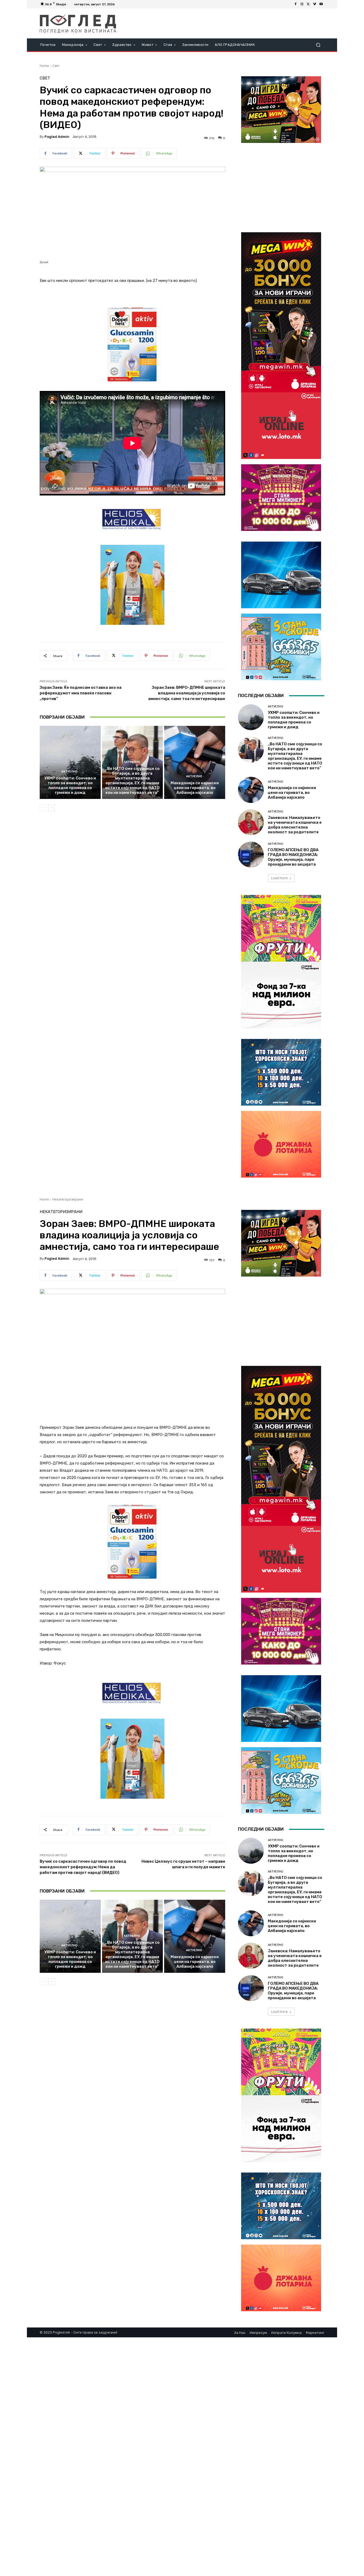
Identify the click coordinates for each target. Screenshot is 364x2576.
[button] (318, 45)
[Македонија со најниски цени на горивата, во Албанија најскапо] (195, 762)
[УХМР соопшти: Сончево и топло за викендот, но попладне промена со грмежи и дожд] (70, 762)
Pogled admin (57, 137)
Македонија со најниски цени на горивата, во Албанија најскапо (195, 788)
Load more (279, 878)
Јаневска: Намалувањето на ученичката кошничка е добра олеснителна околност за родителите (295, 825)
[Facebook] (296, 4)
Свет (56, 66)
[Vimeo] (315, 4)
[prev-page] (43, 808)
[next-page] (52, 808)
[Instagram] (302, 4)
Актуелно (69, 772)
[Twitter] (308, 4)
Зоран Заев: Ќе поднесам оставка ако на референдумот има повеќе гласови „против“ (81, 693)
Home (44, 66)
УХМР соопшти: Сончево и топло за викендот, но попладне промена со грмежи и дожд (70, 785)
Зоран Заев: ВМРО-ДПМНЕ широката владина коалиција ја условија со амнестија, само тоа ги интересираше (187, 693)
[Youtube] (321, 4)
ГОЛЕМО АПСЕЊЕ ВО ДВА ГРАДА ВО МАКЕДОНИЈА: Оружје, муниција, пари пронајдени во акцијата (293, 857)
